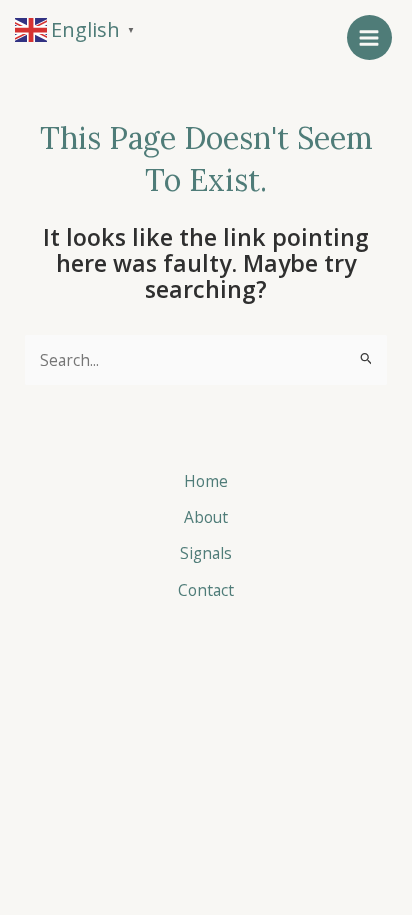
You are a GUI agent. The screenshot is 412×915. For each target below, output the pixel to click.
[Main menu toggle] (369, 37)
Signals (206, 553)
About (206, 517)
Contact (206, 590)
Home (206, 481)
